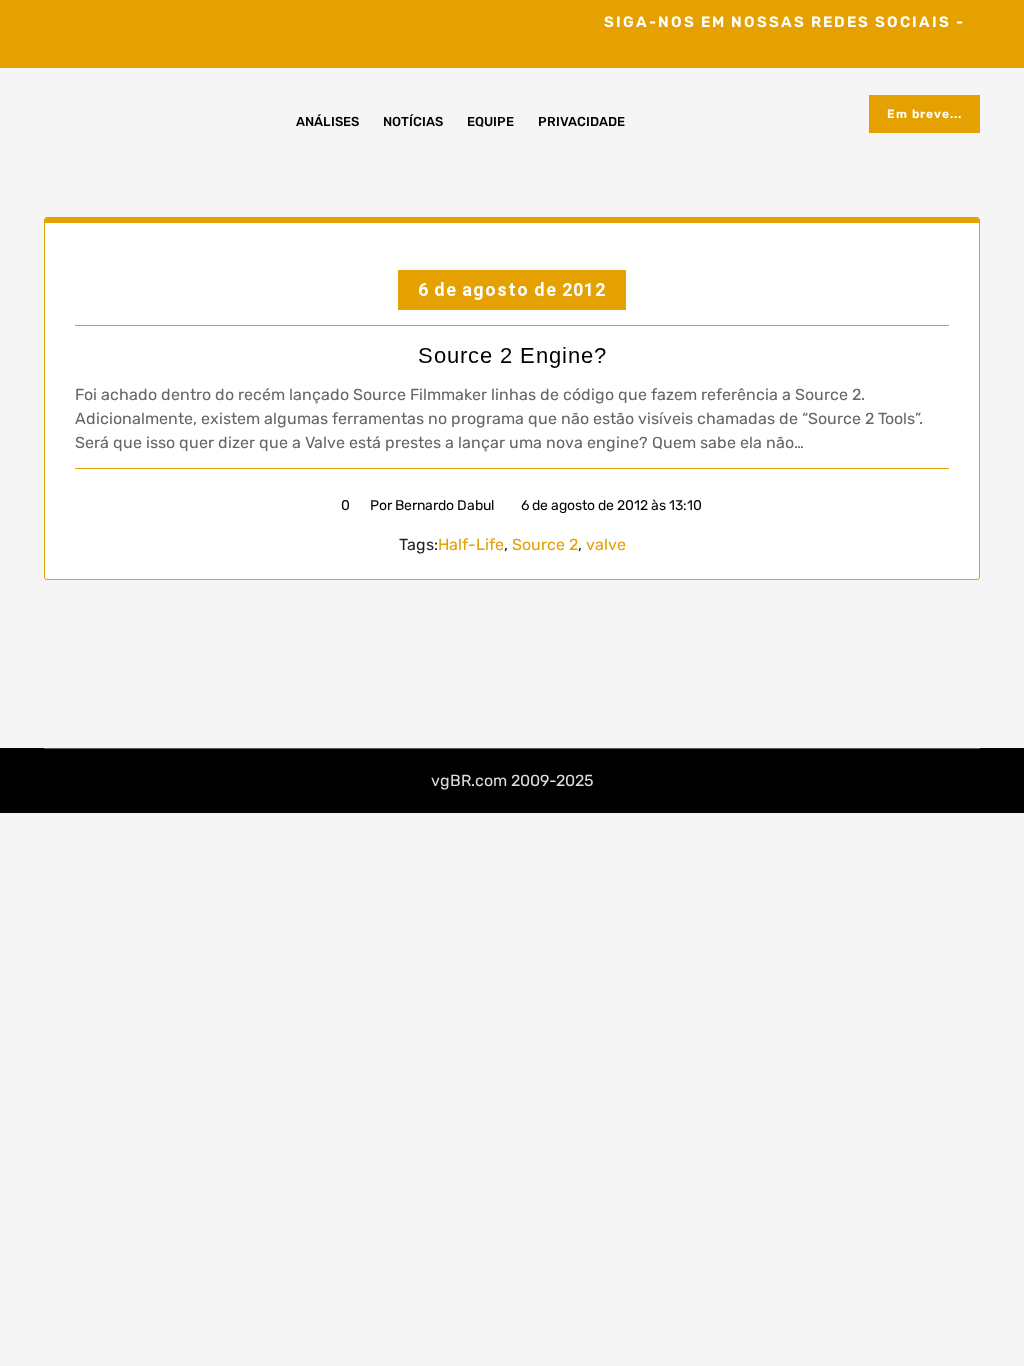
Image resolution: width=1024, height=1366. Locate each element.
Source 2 (545, 544)
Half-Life (471, 544)
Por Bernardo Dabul (432, 505)
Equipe (490, 121)
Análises (327, 121)
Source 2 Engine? (512, 355)
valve (606, 544)
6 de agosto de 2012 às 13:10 (610, 505)
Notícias (413, 121)
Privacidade (581, 121)
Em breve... (924, 114)
